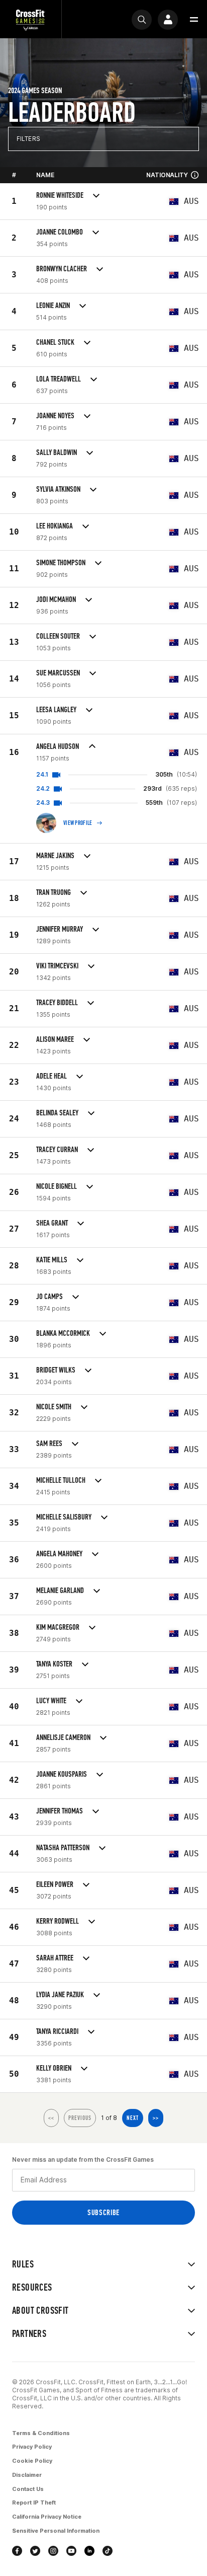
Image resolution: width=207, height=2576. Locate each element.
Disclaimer (27, 2475)
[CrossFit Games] (31, 19)
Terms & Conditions (41, 2433)
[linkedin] (89, 2551)
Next (133, 2118)
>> (156, 2118)
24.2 (43, 788)
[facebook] (17, 2551)
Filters (28, 139)
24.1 (42, 774)
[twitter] (35, 2551)
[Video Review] (56, 775)
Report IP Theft (34, 2503)
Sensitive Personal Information (56, 2531)
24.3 (43, 803)
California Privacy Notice (47, 2517)
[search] (142, 20)
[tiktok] (108, 2551)
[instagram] (53, 2551)
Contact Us (28, 2489)
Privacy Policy (32, 2447)
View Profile (78, 823)
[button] (194, 20)
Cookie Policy (32, 2461)
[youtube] (71, 2551)
